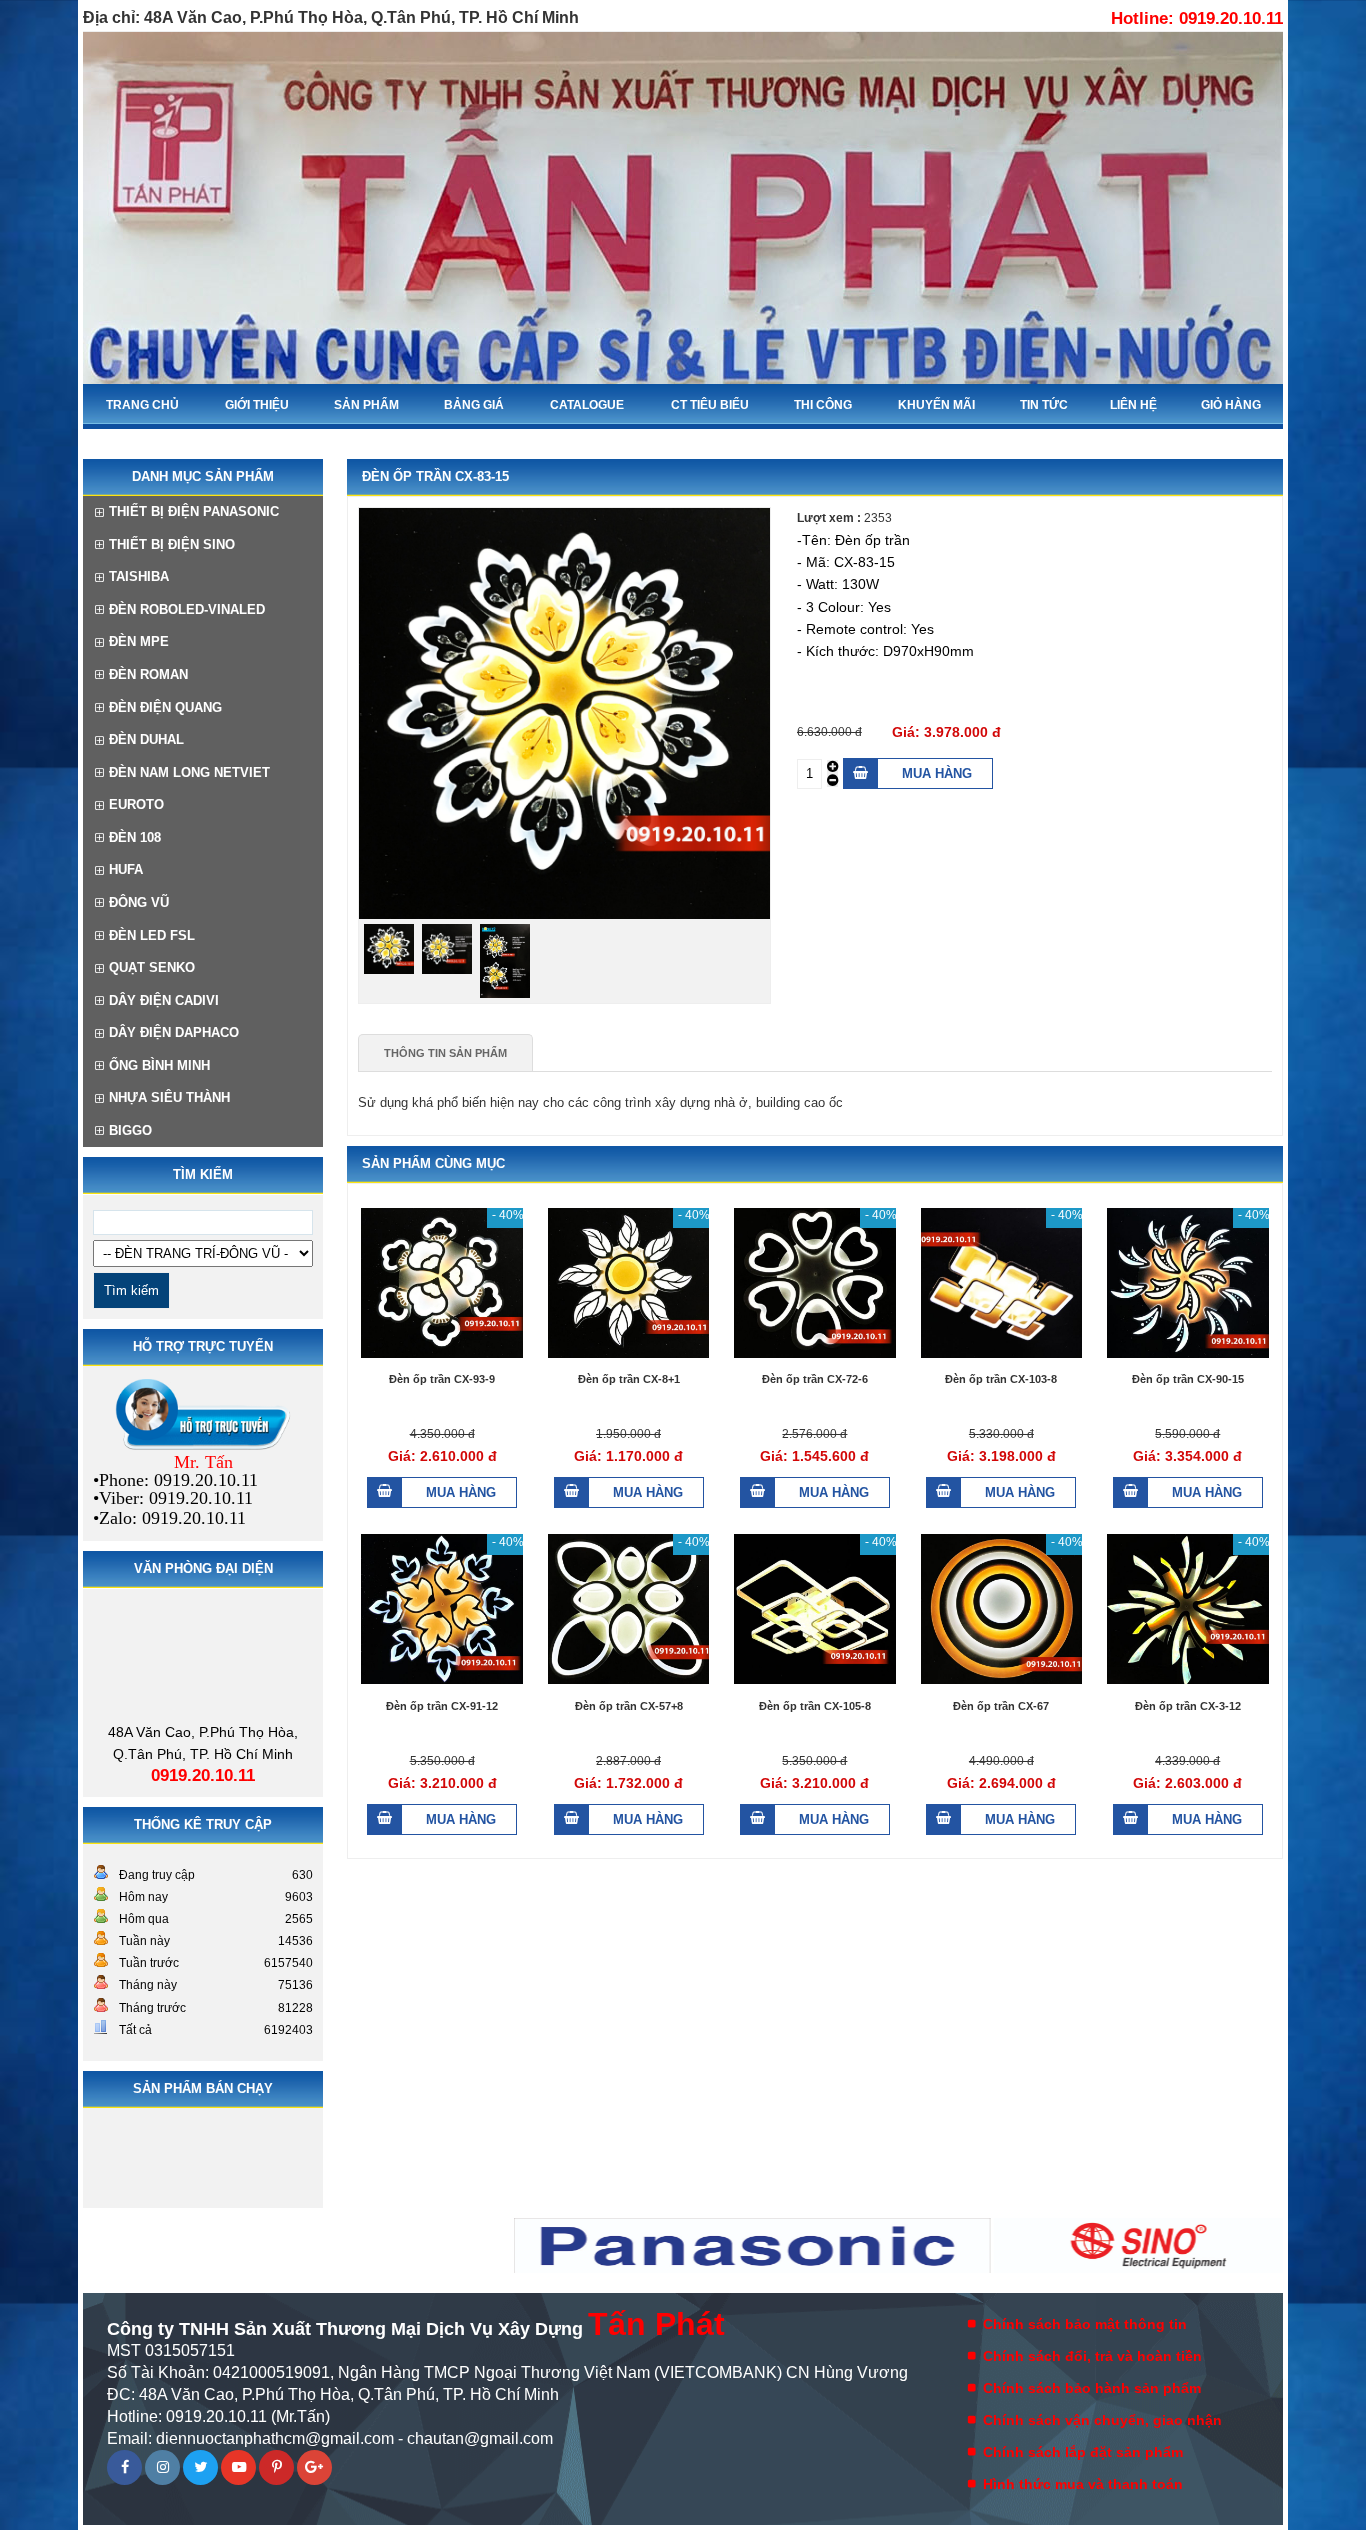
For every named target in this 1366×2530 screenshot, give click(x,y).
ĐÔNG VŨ (139, 902)
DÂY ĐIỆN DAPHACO (174, 1032)
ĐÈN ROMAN (148, 674)
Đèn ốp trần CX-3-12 (1188, 1705)
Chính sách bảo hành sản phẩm (1092, 2388)
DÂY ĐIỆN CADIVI (164, 1000)
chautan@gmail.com (480, 2438)
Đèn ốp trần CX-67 (1001, 1705)
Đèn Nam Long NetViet (189, 772)
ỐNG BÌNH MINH (159, 1065)
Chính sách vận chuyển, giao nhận (1102, 2420)
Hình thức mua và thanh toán (1083, 2484)
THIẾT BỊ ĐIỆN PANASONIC (194, 511)
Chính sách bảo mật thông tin (1085, 2324)
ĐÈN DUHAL (146, 739)
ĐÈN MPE (139, 641)
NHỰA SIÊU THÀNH (169, 1097)
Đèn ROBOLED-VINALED (187, 609)
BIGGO (130, 1130)
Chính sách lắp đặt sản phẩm (1083, 2452)
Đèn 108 (135, 837)
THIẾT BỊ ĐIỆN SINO (172, 544)
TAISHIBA (139, 576)
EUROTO (136, 804)
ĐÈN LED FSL (152, 935)
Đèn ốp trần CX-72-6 (815, 1379)
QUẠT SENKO (152, 967)
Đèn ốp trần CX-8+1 (629, 1379)
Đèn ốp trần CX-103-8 (1001, 1379)
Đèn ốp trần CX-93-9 (442, 1379)
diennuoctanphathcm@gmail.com (275, 2438)
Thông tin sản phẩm (445, 1053)
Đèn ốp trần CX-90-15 (1188, 1379)
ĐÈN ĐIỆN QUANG (165, 707)
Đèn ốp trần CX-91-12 (442, 1705)
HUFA (126, 869)
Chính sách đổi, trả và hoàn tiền (1092, 2356)
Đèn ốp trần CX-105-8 (815, 1705)
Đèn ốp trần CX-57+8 (629, 1705)
